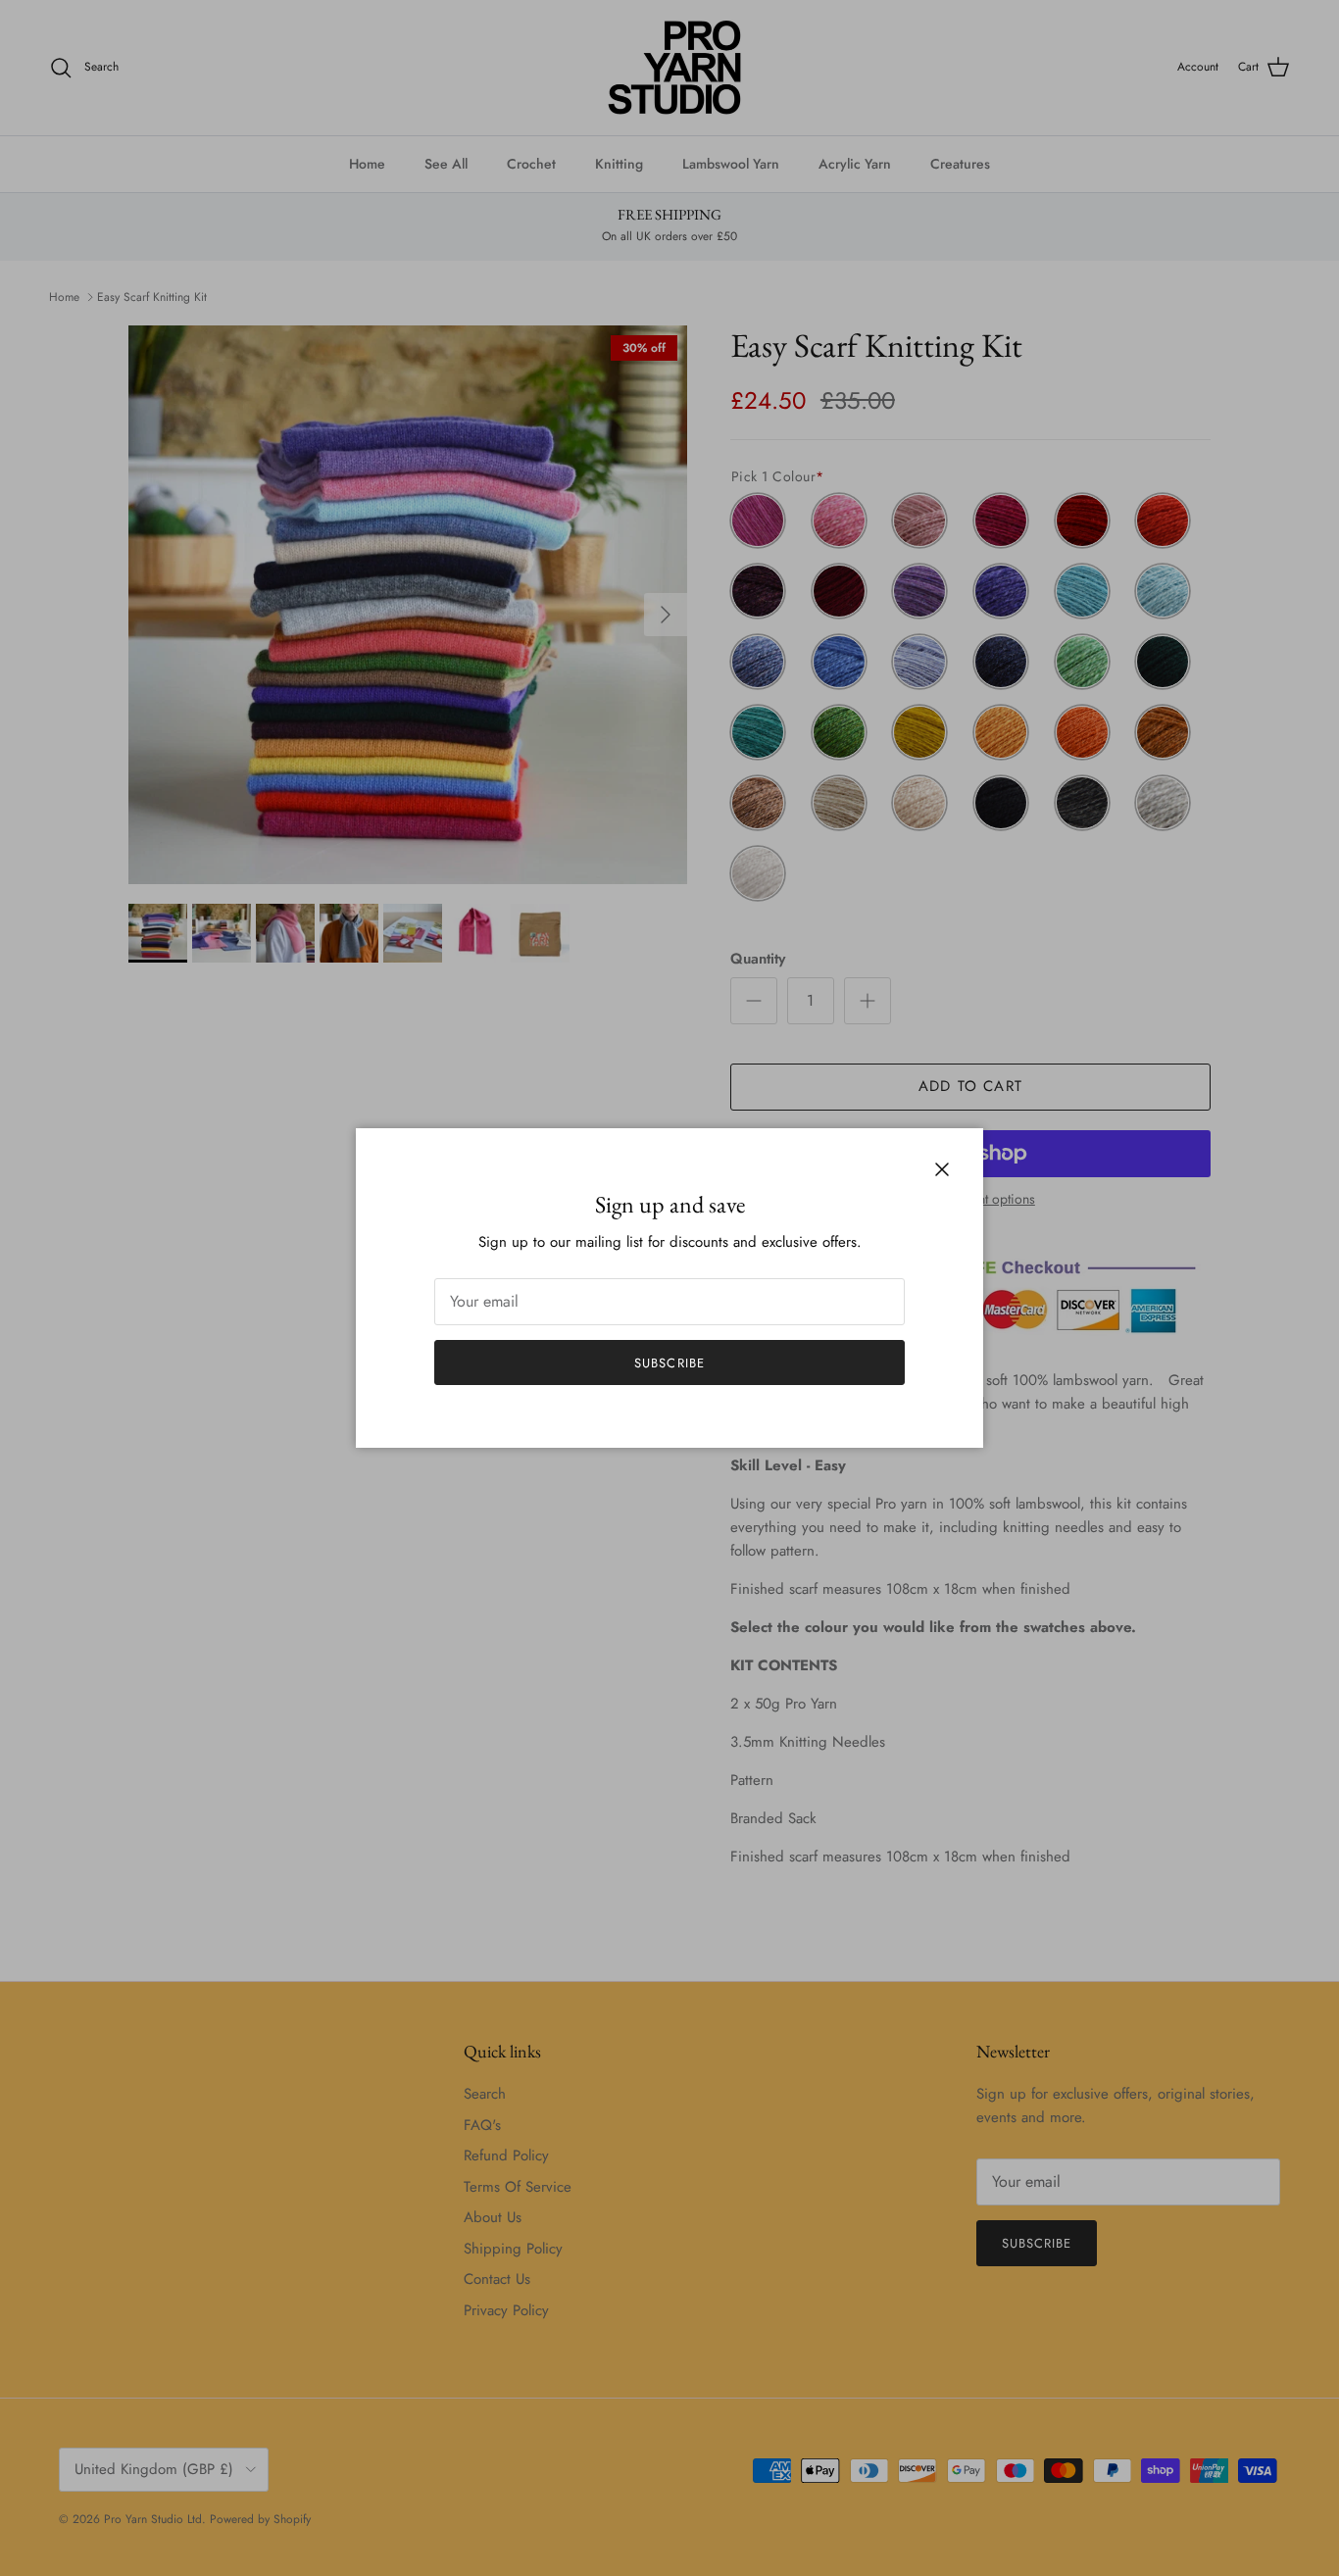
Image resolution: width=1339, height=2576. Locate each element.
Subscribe (669, 1363)
